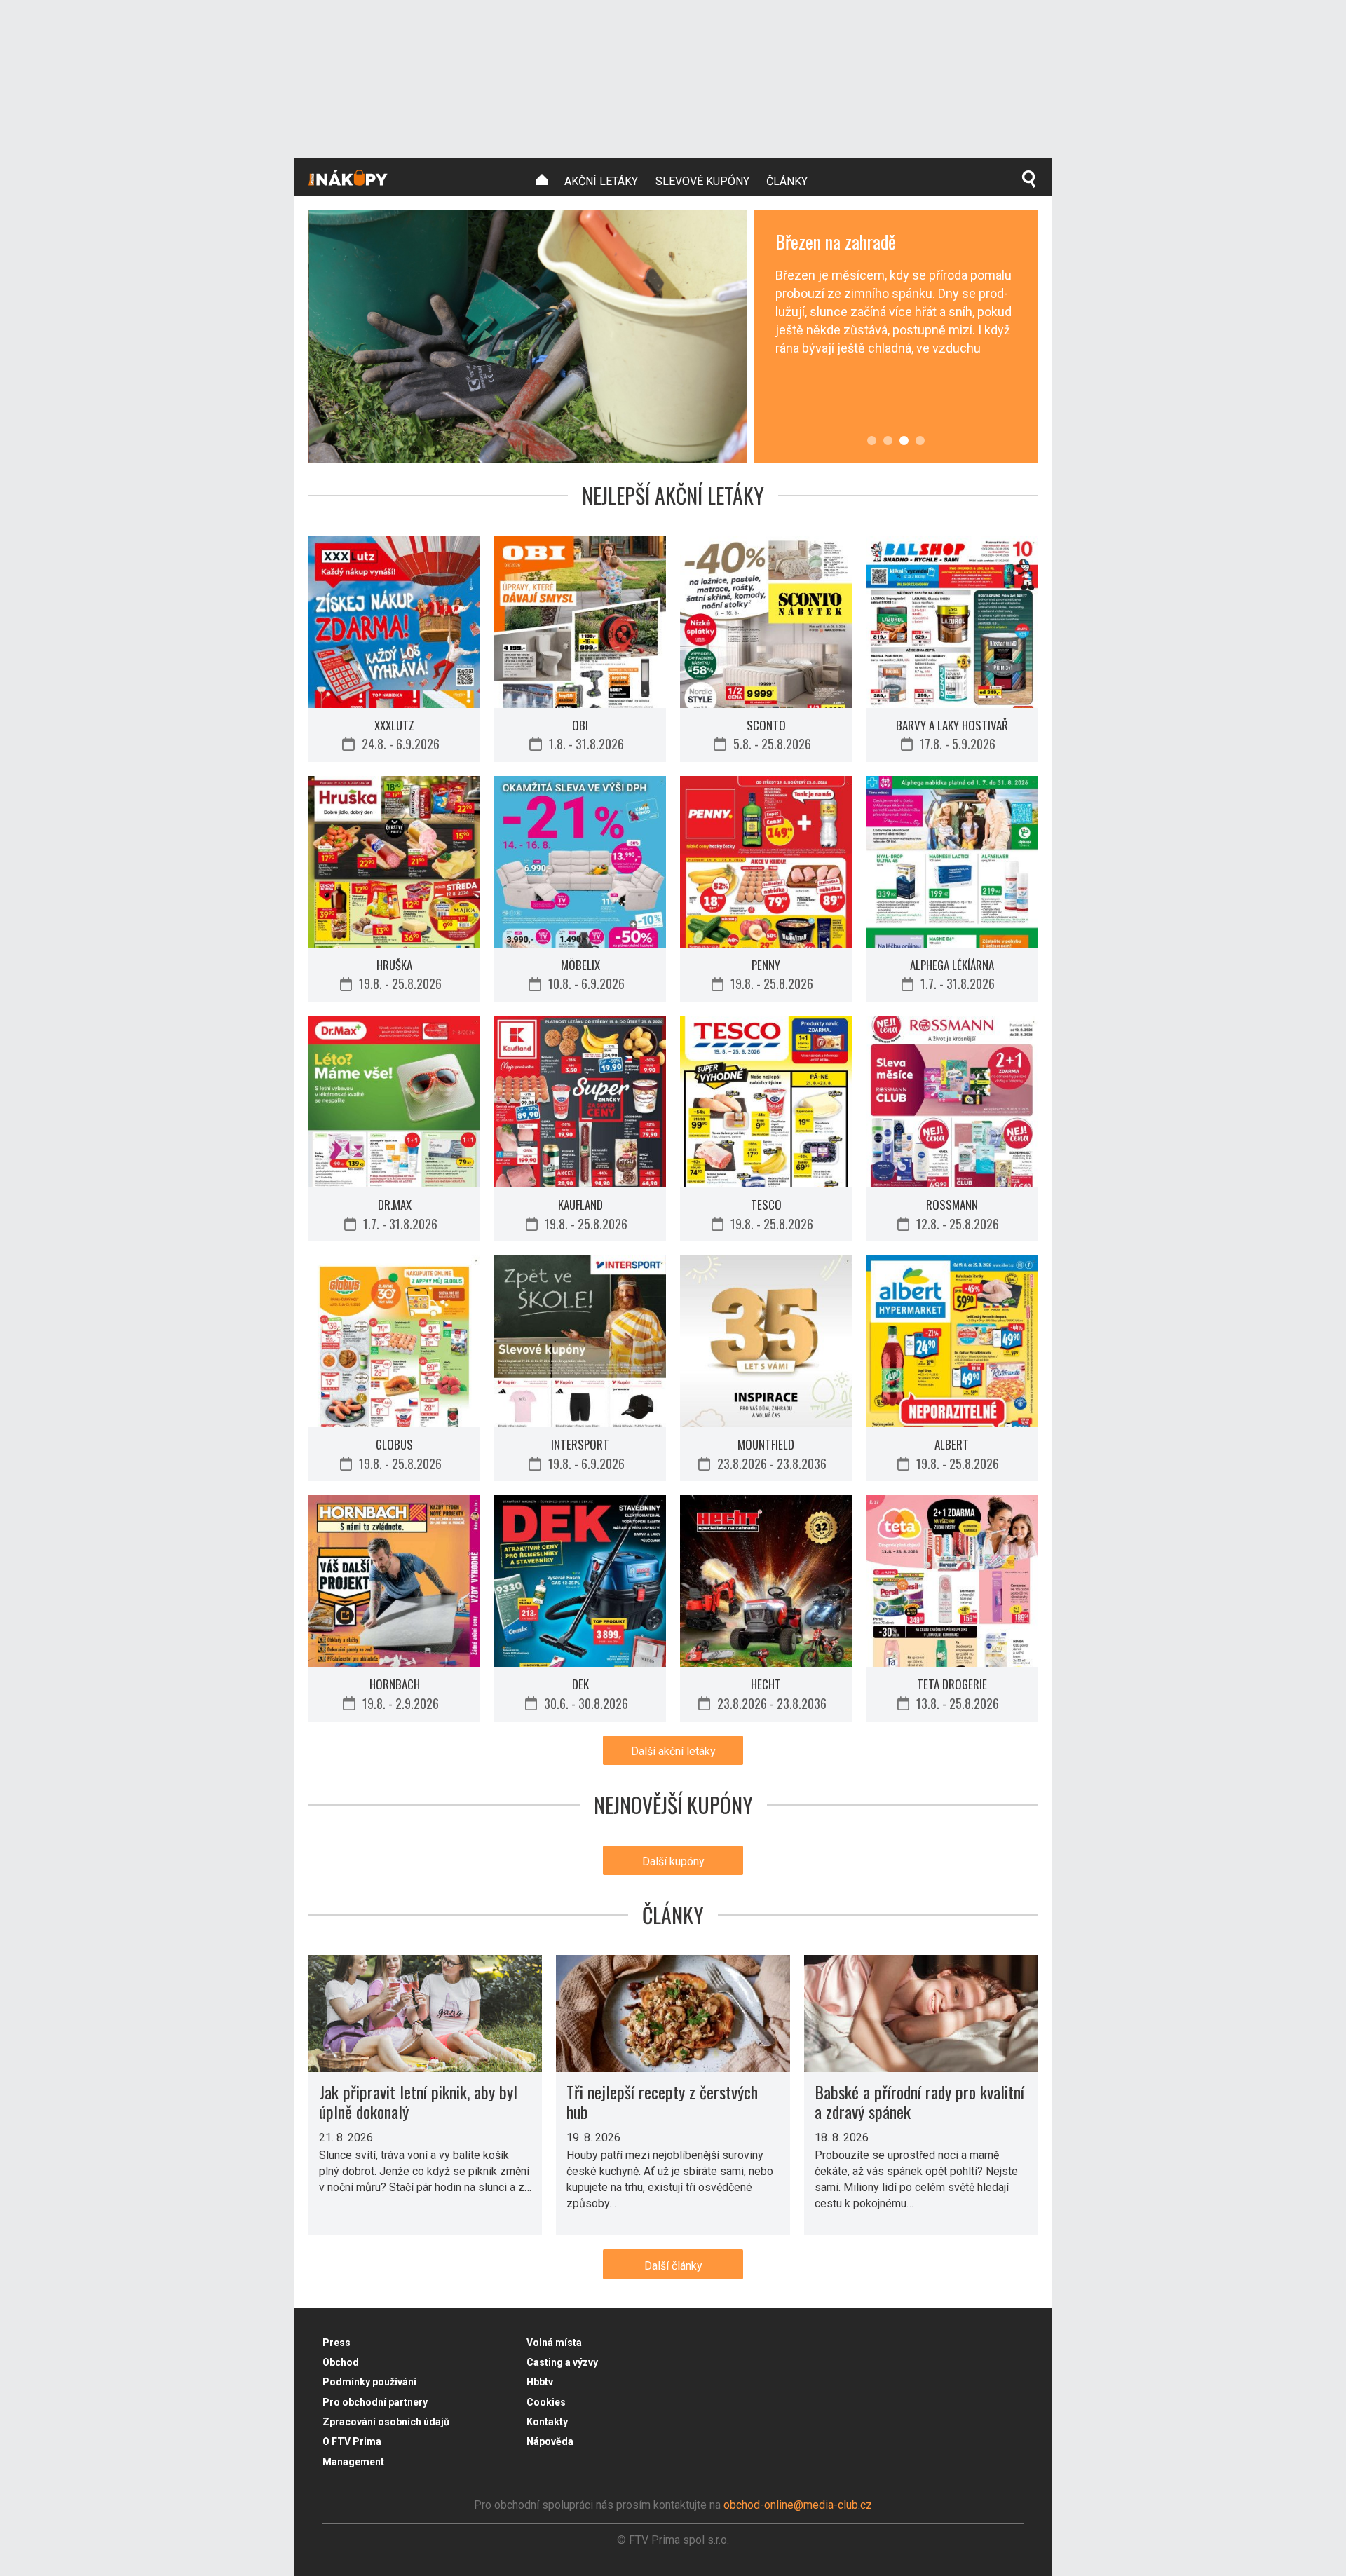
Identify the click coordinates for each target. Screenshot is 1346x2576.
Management (353, 2462)
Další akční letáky (673, 1751)
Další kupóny (673, 1861)
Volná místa (554, 2343)
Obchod (341, 2362)
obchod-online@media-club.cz (798, 2505)
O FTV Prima (352, 2441)
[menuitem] (543, 180)
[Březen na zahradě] (888, 441)
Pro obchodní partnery (375, 2402)
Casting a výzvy (562, 2362)
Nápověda (550, 2441)
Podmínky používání (369, 2382)
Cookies (546, 2402)
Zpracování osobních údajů (386, 2422)
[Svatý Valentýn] (920, 441)
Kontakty (547, 2422)
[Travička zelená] (872, 441)
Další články (673, 2266)
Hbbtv (540, 2382)
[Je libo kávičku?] (528, 336)
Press (336, 2343)
